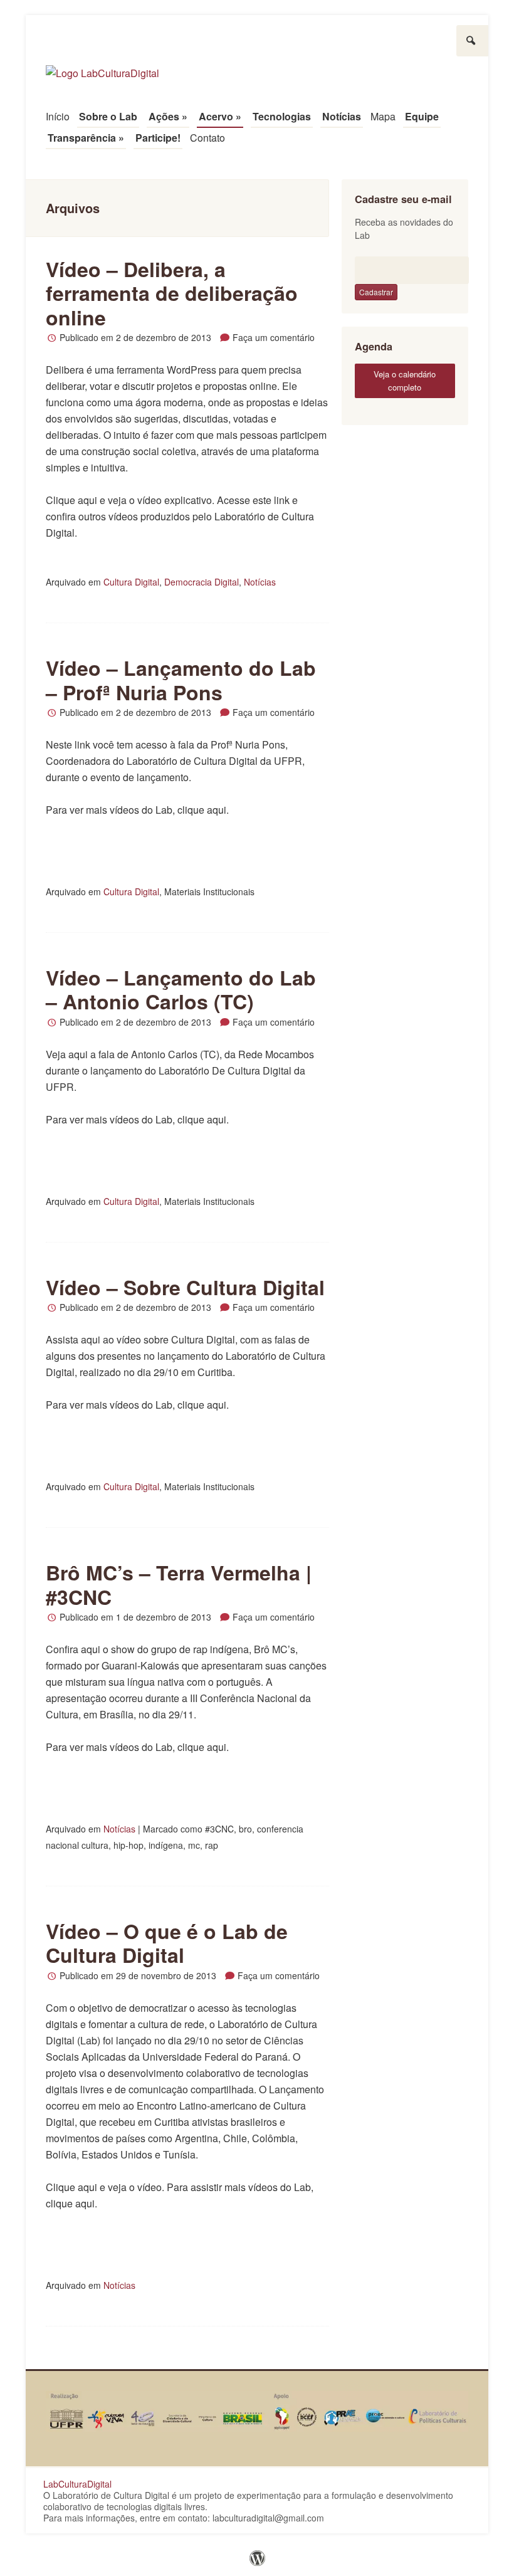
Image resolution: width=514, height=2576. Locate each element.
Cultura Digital (131, 582)
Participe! (158, 138)
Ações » (168, 116)
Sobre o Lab (108, 116)
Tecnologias (282, 116)
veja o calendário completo (405, 381)
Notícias (342, 116)
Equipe (422, 116)
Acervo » (220, 116)
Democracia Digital (202, 582)
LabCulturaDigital (77, 2484)
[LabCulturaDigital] (102, 67)
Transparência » (86, 138)
